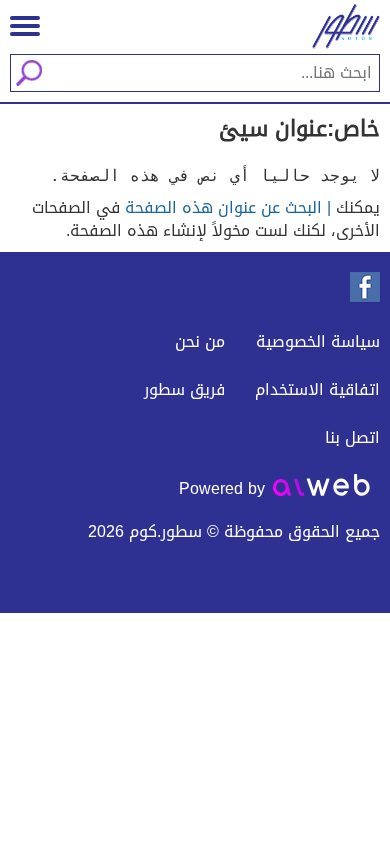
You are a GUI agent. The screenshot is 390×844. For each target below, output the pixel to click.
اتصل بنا (352, 437)
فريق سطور (184, 389)
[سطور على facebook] (365, 287)
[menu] (25, 26)
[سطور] (340, 26)
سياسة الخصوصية (318, 341)
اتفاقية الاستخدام (317, 389)
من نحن (200, 341)
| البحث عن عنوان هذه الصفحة (228, 207)
